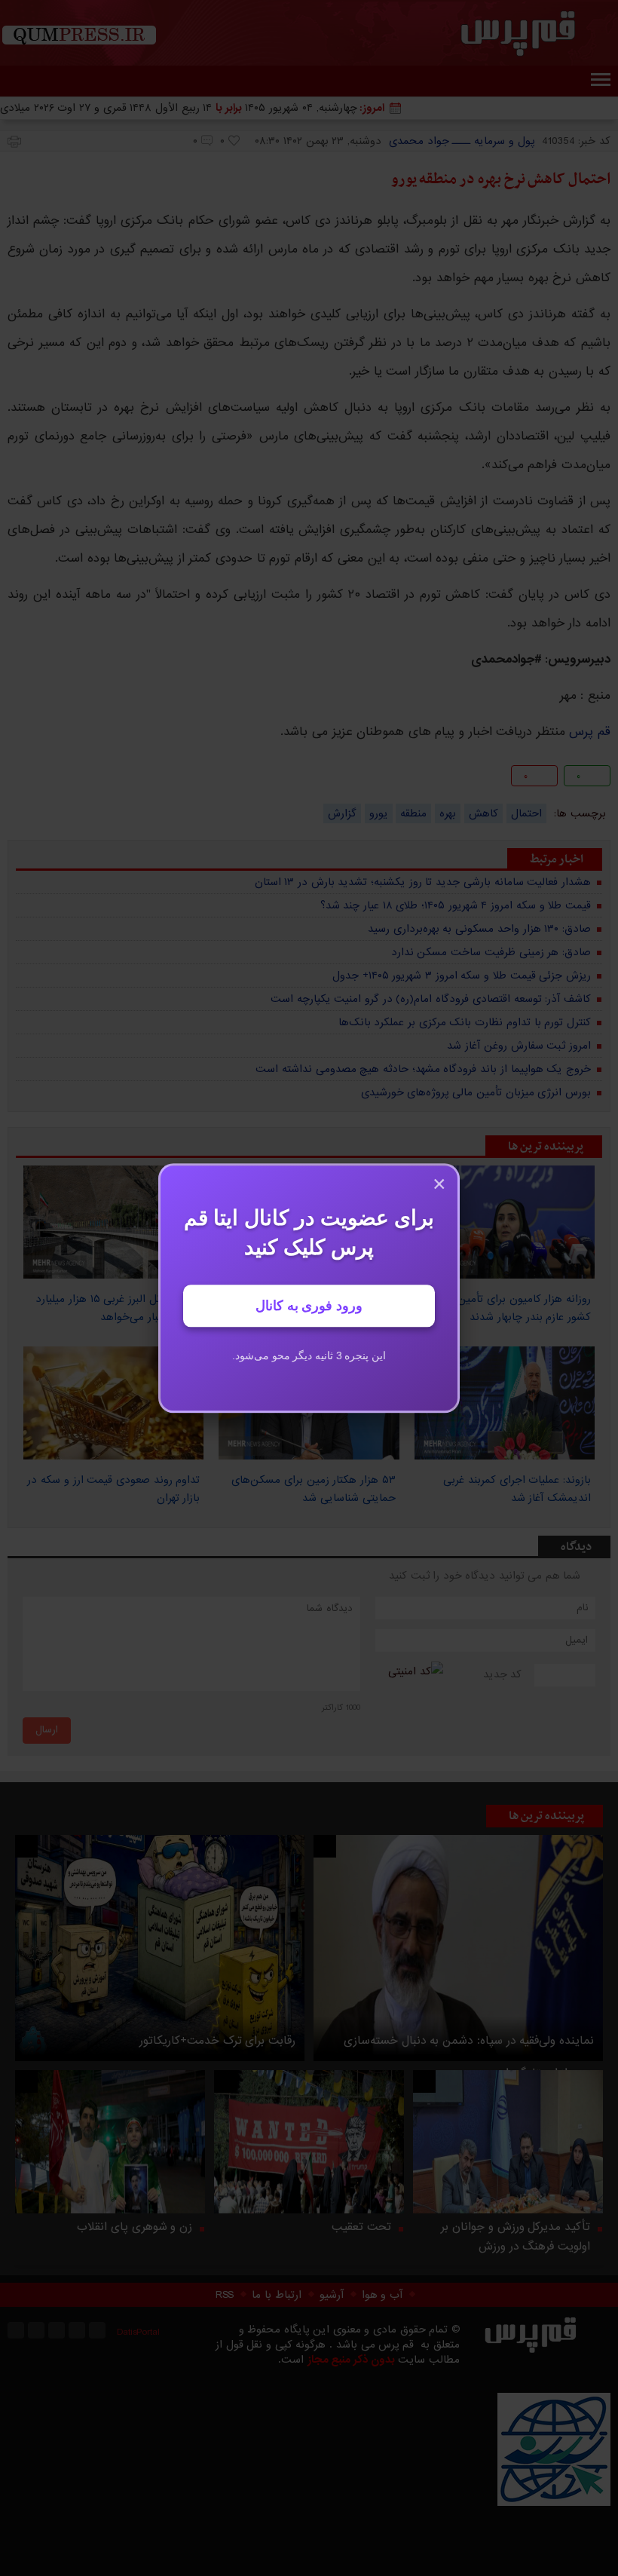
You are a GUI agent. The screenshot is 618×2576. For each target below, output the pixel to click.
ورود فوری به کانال (309, 1306)
